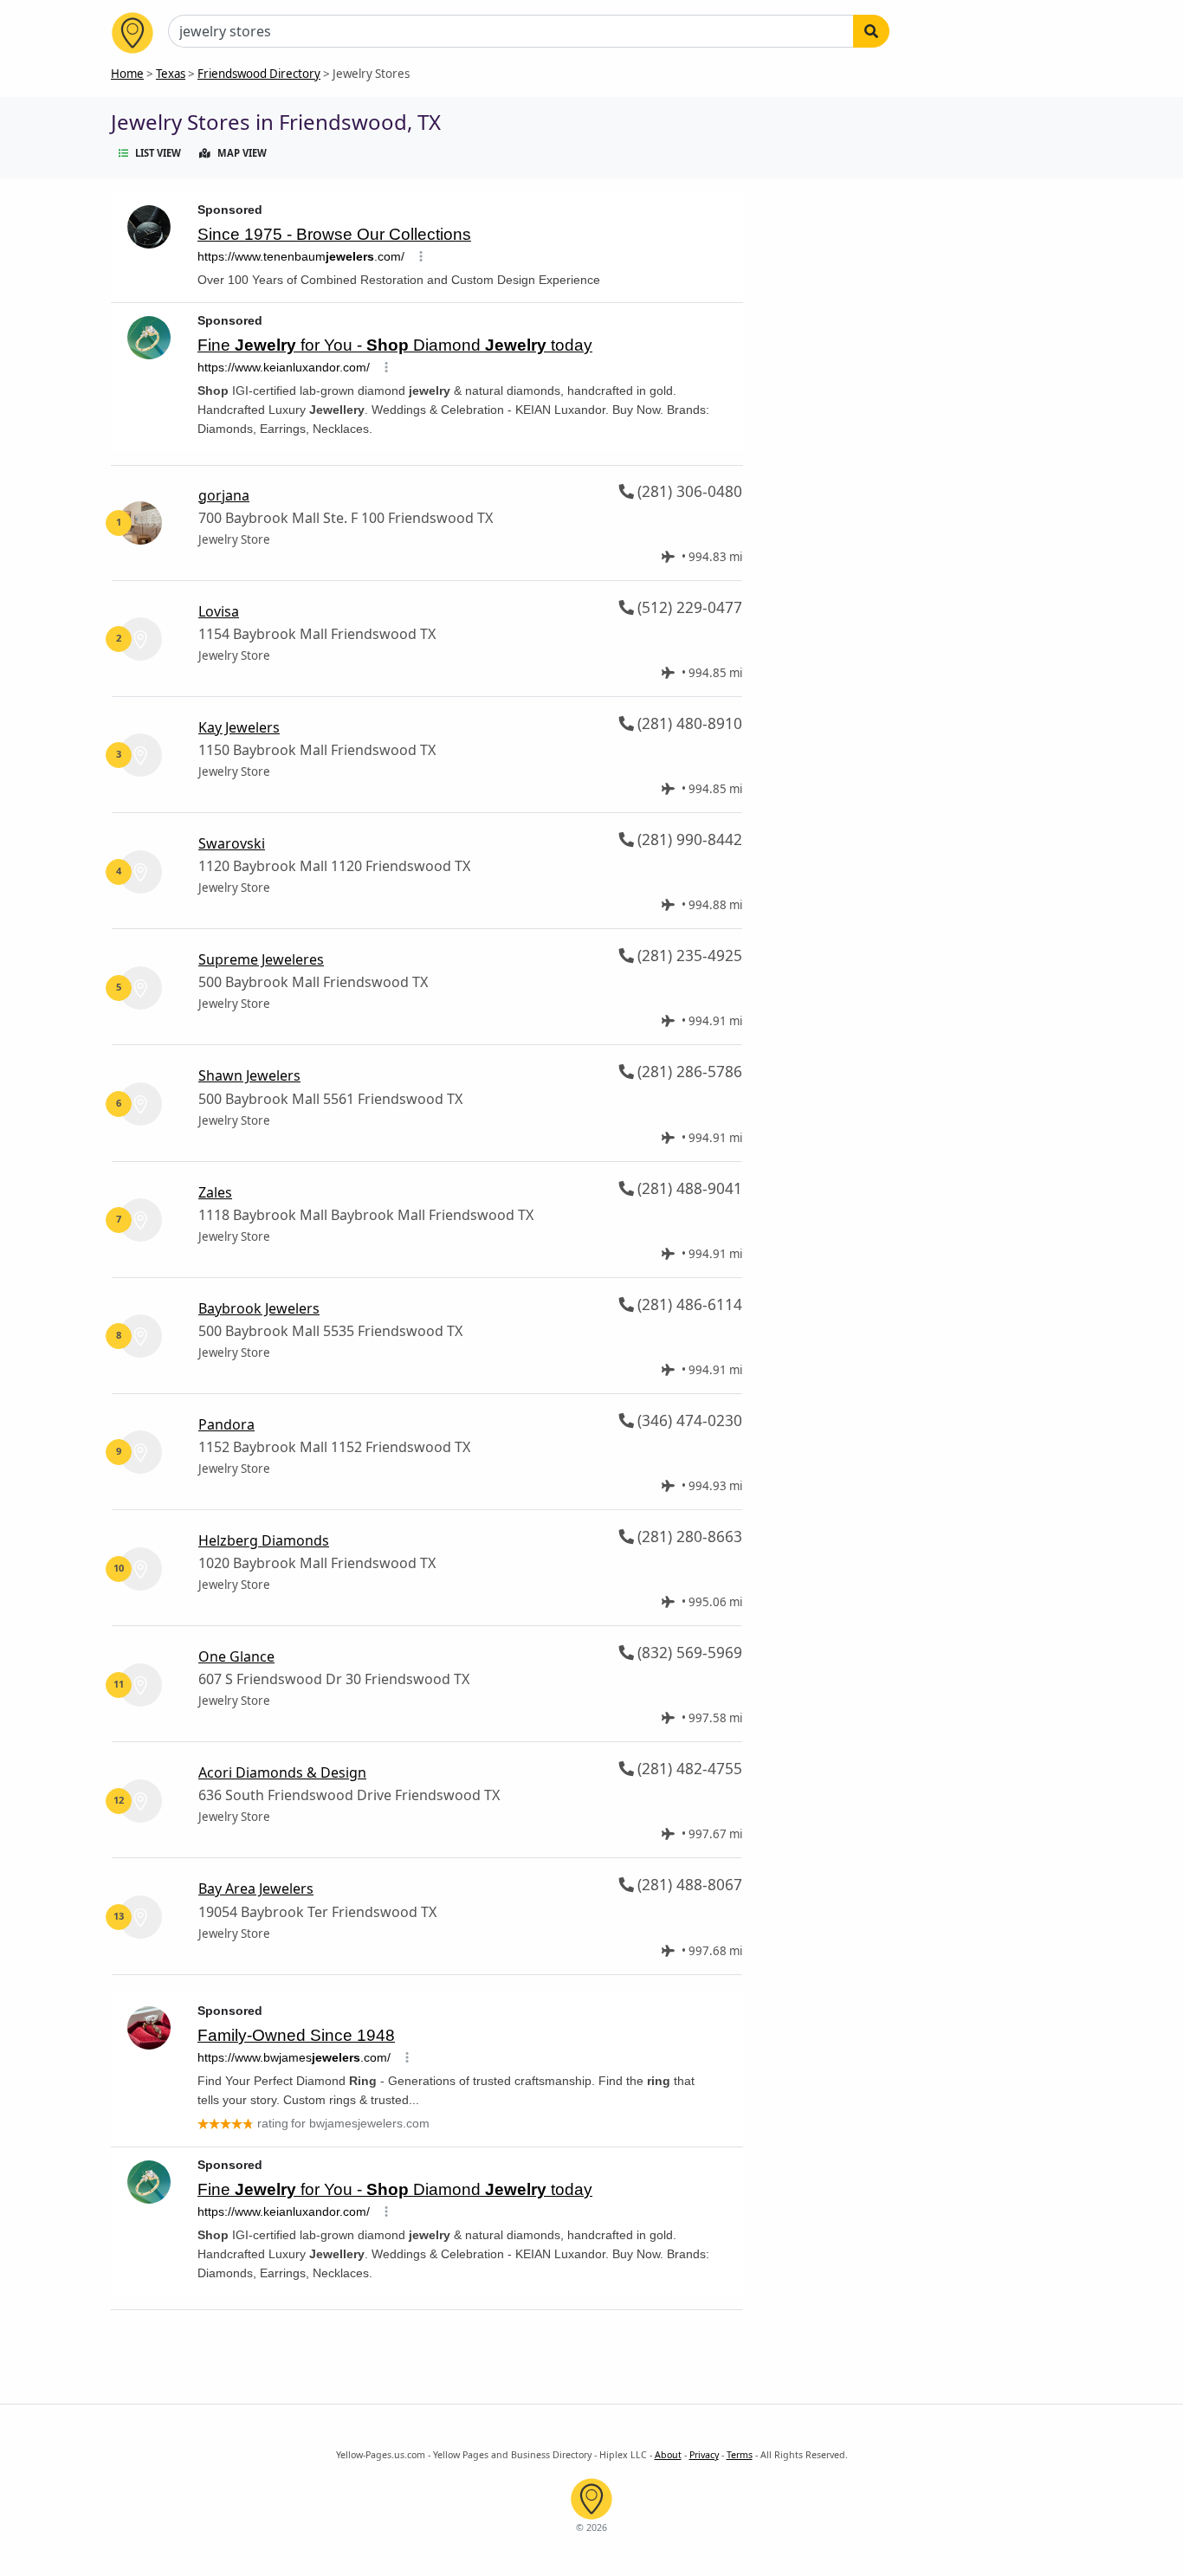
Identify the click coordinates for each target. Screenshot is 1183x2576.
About (668, 2455)
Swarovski (232, 843)
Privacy (704, 2455)
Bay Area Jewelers (256, 1888)
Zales (215, 1192)
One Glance (236, 1656)
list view (158, 153)
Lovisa (219, 611)
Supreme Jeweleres (261, 959)
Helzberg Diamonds (264, 1540)
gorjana (224, 495)
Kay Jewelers (239, 727)
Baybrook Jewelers (259, 1308)
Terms (740, 2455)
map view (242, 153)
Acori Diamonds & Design (282, 1772)
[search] (871, 31)
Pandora (226, 1424)
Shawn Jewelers (249, 1075)
